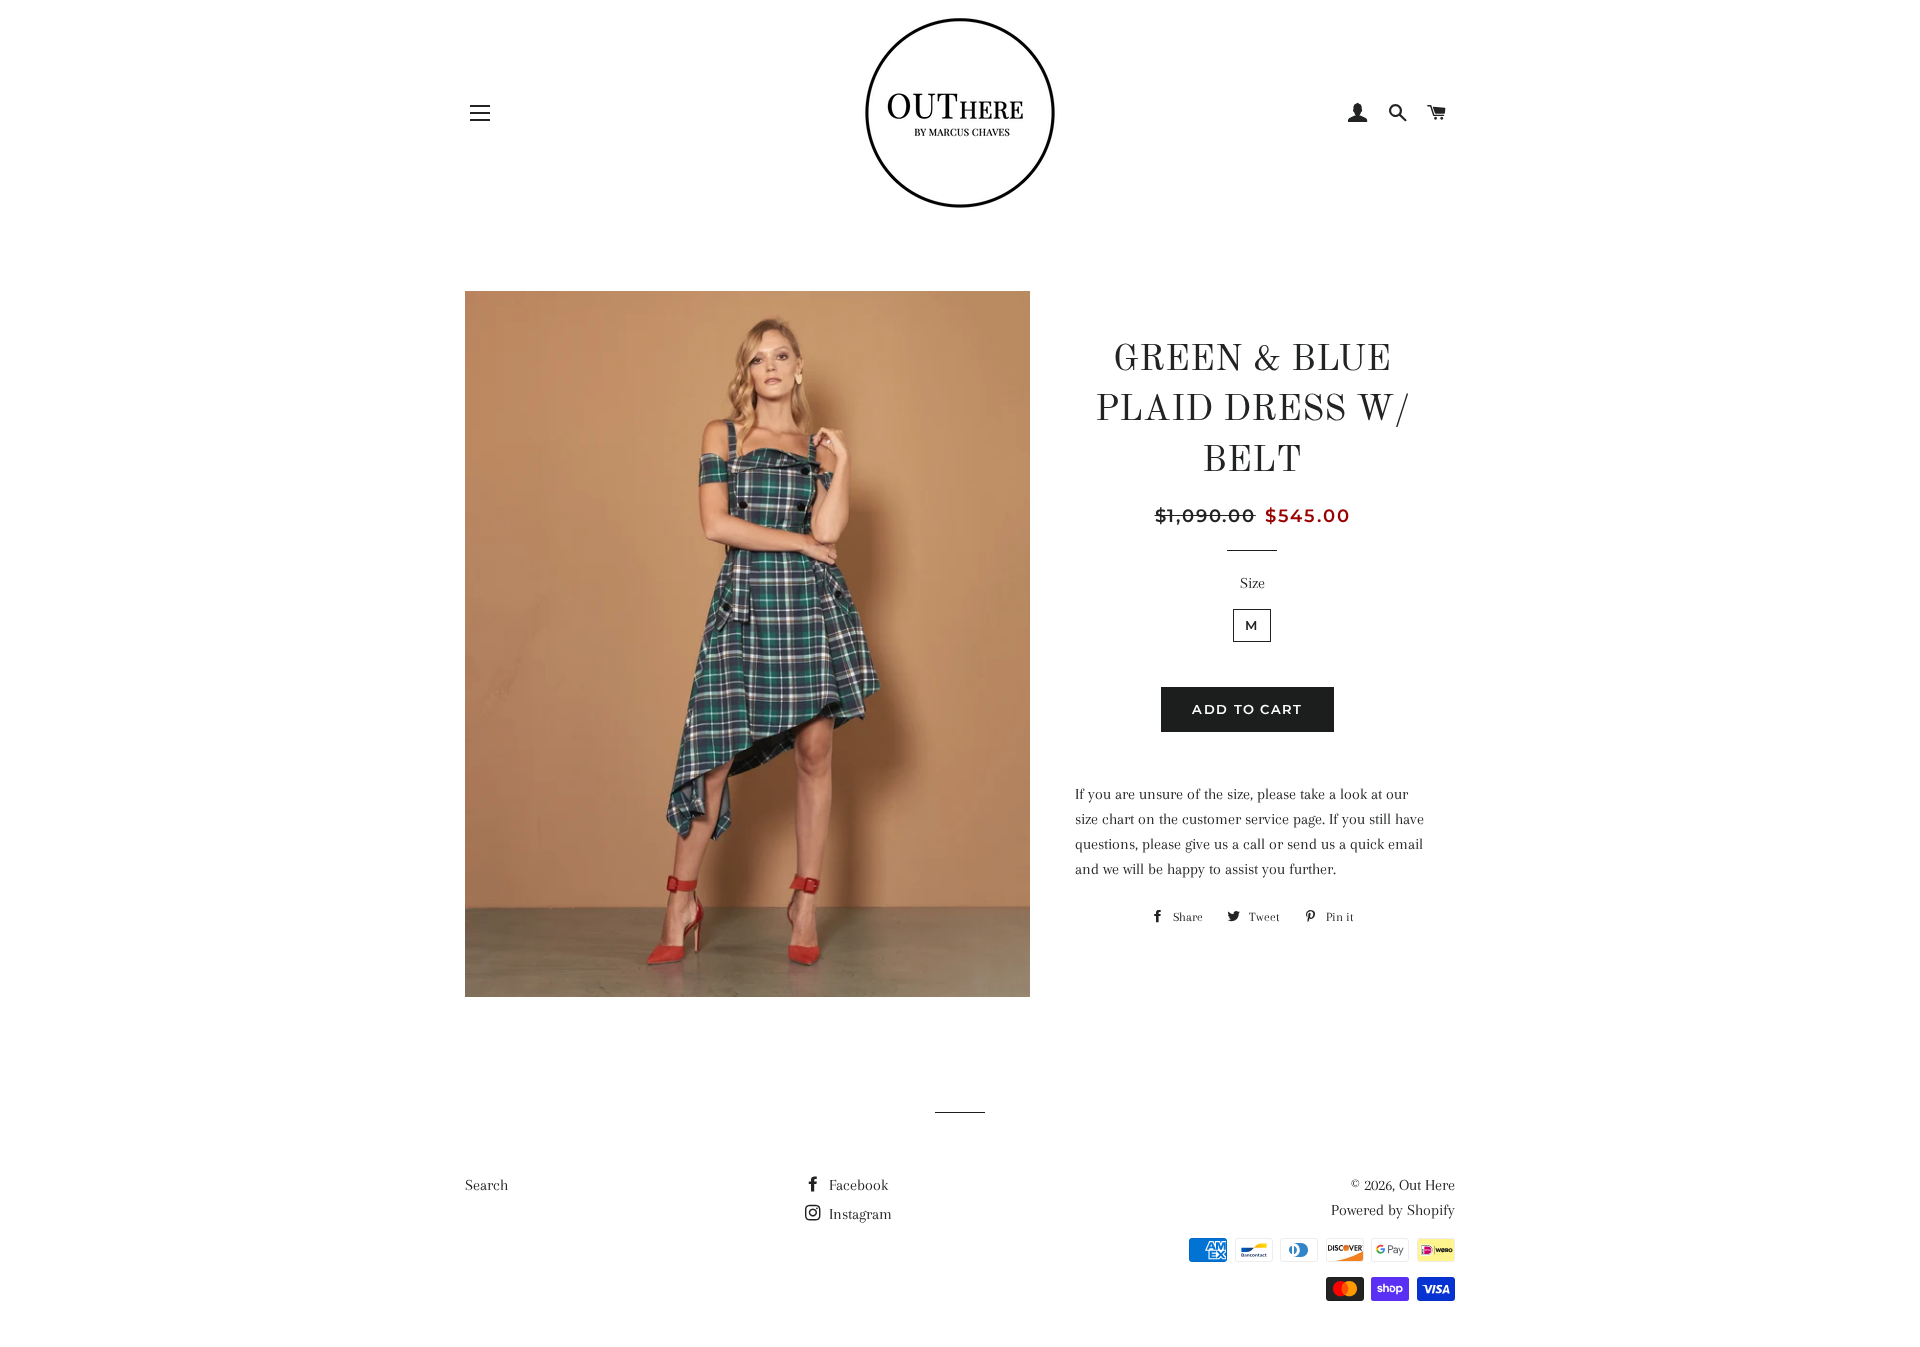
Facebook (856, 1185)
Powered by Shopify (1393, 1210)
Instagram (858, 1214)
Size (1252, 583)
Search (486, 1185)
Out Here (1427, 1185)
